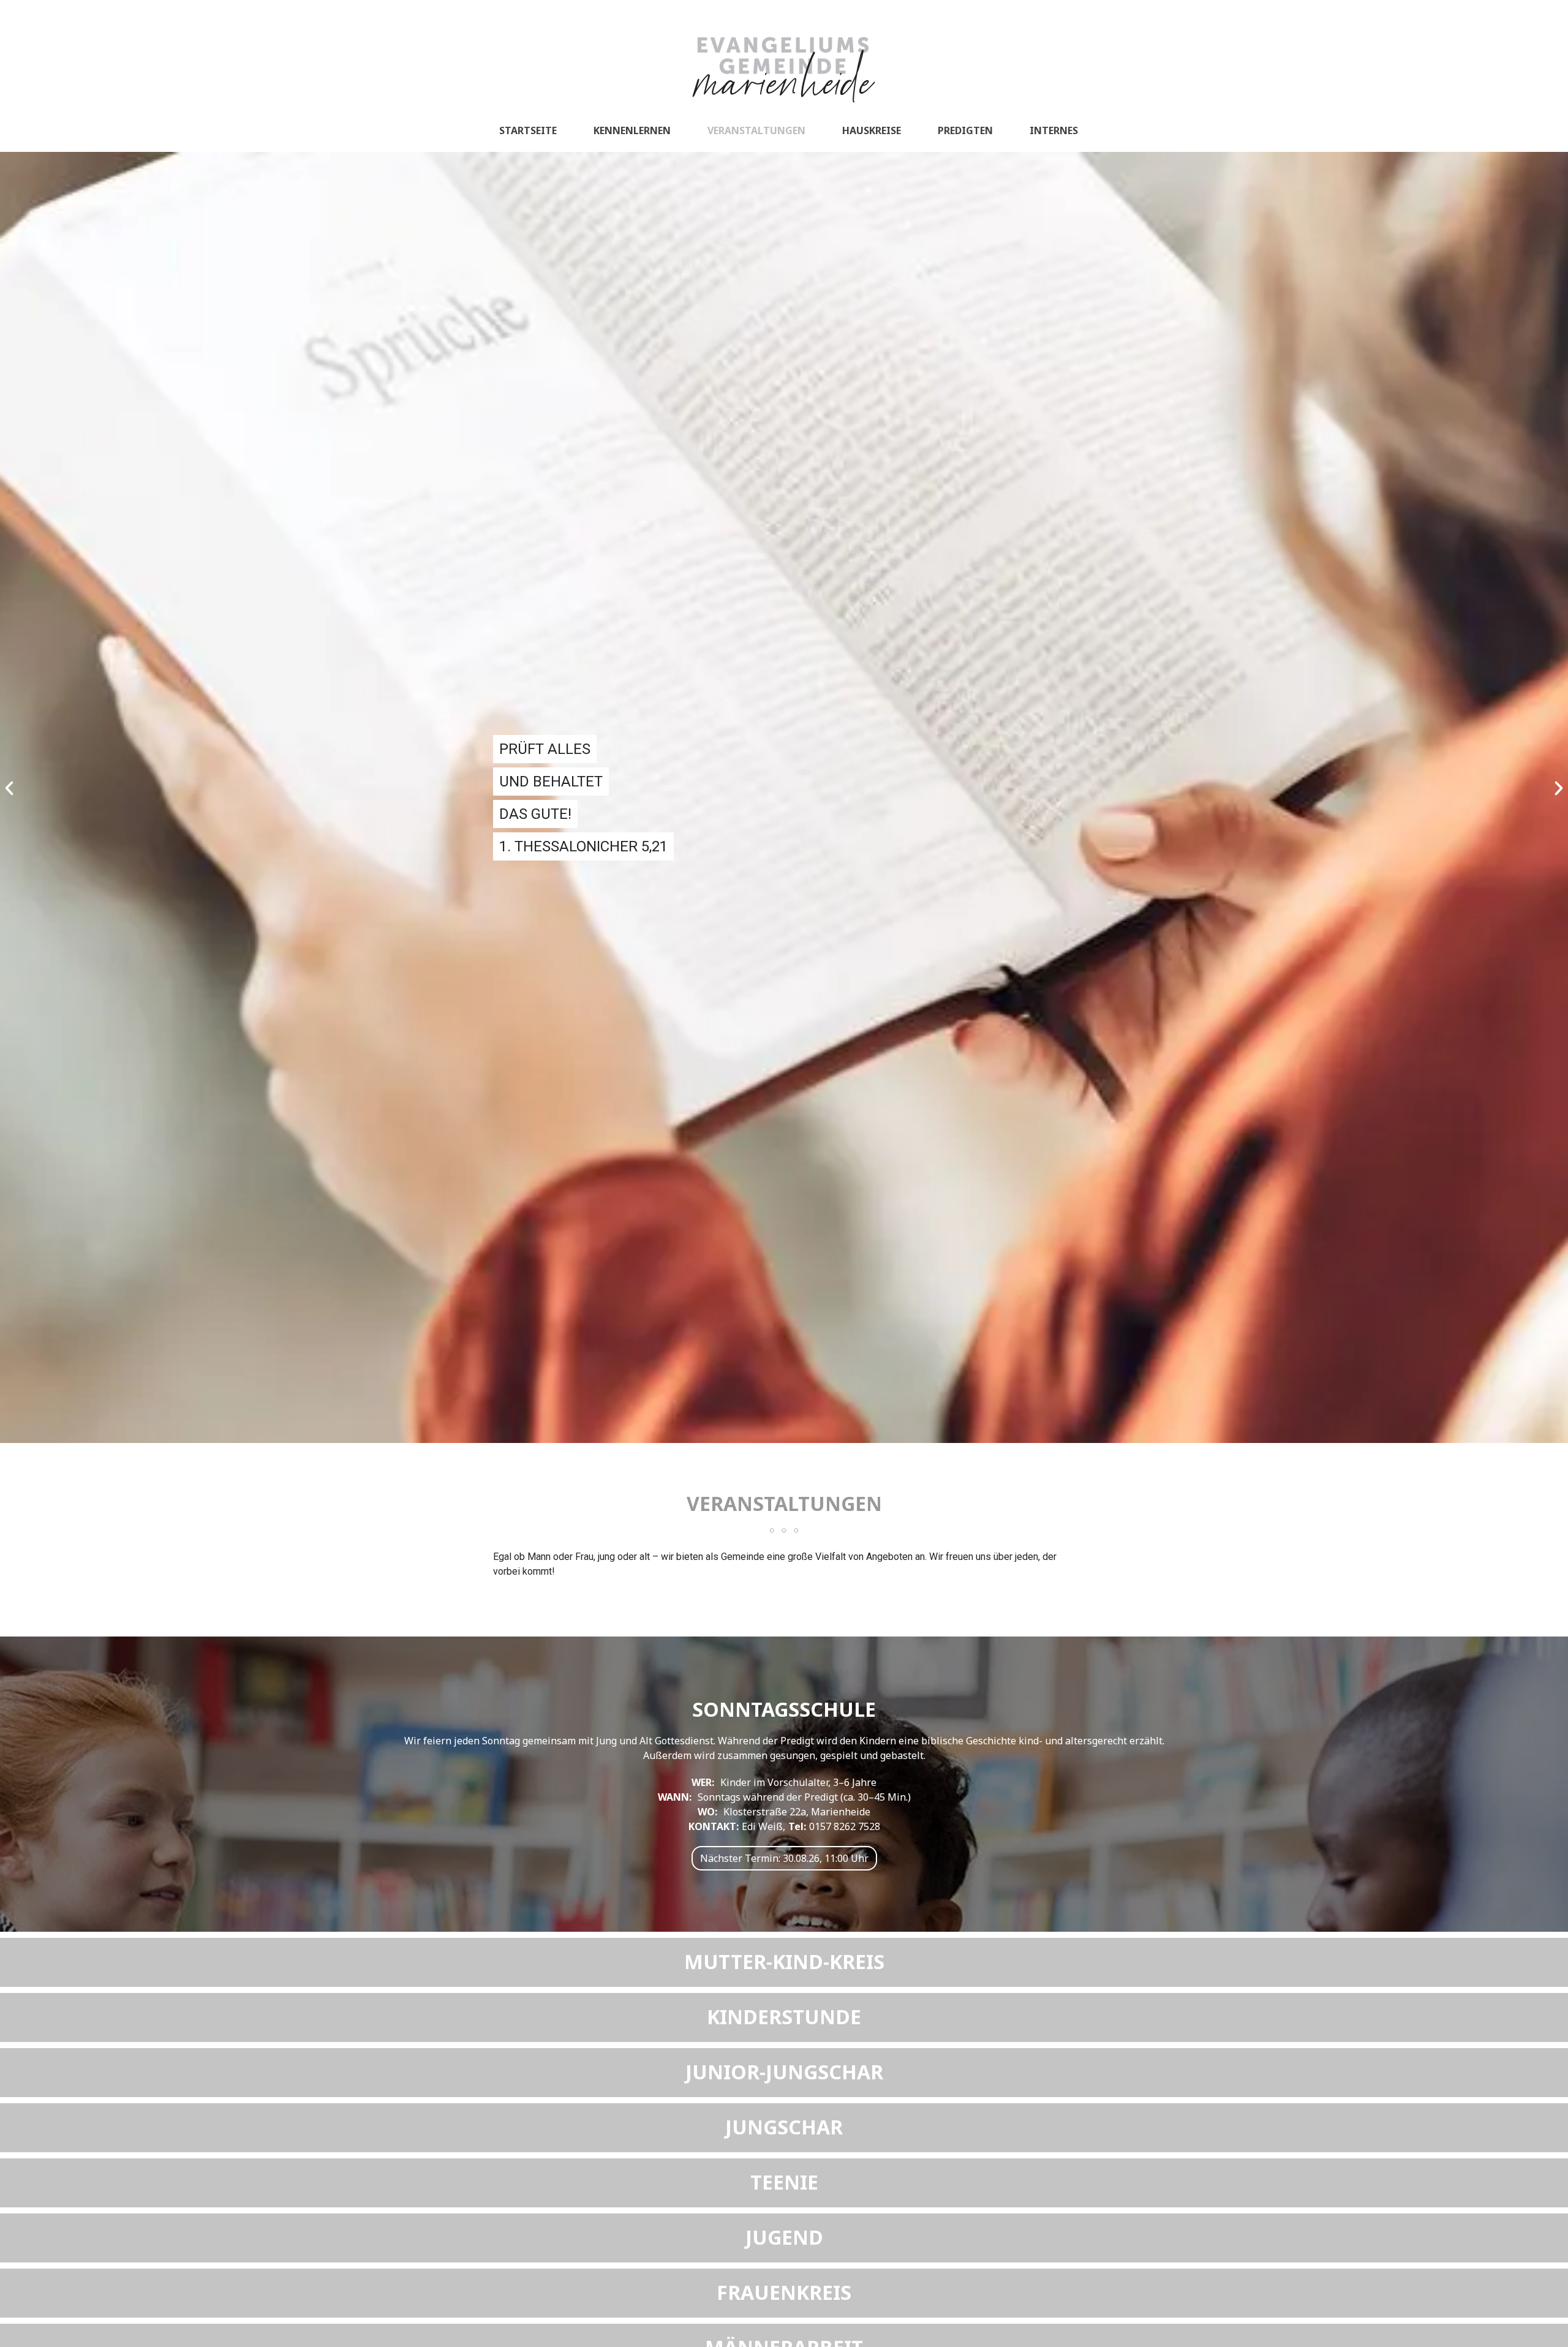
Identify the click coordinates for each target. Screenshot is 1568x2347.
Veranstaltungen (756, 130)
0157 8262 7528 (845, 1826)
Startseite (528, 130)
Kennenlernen (632, 130)
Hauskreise (872, 130)
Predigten (965, 130)
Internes (1054, 130)
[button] (9, 788)
